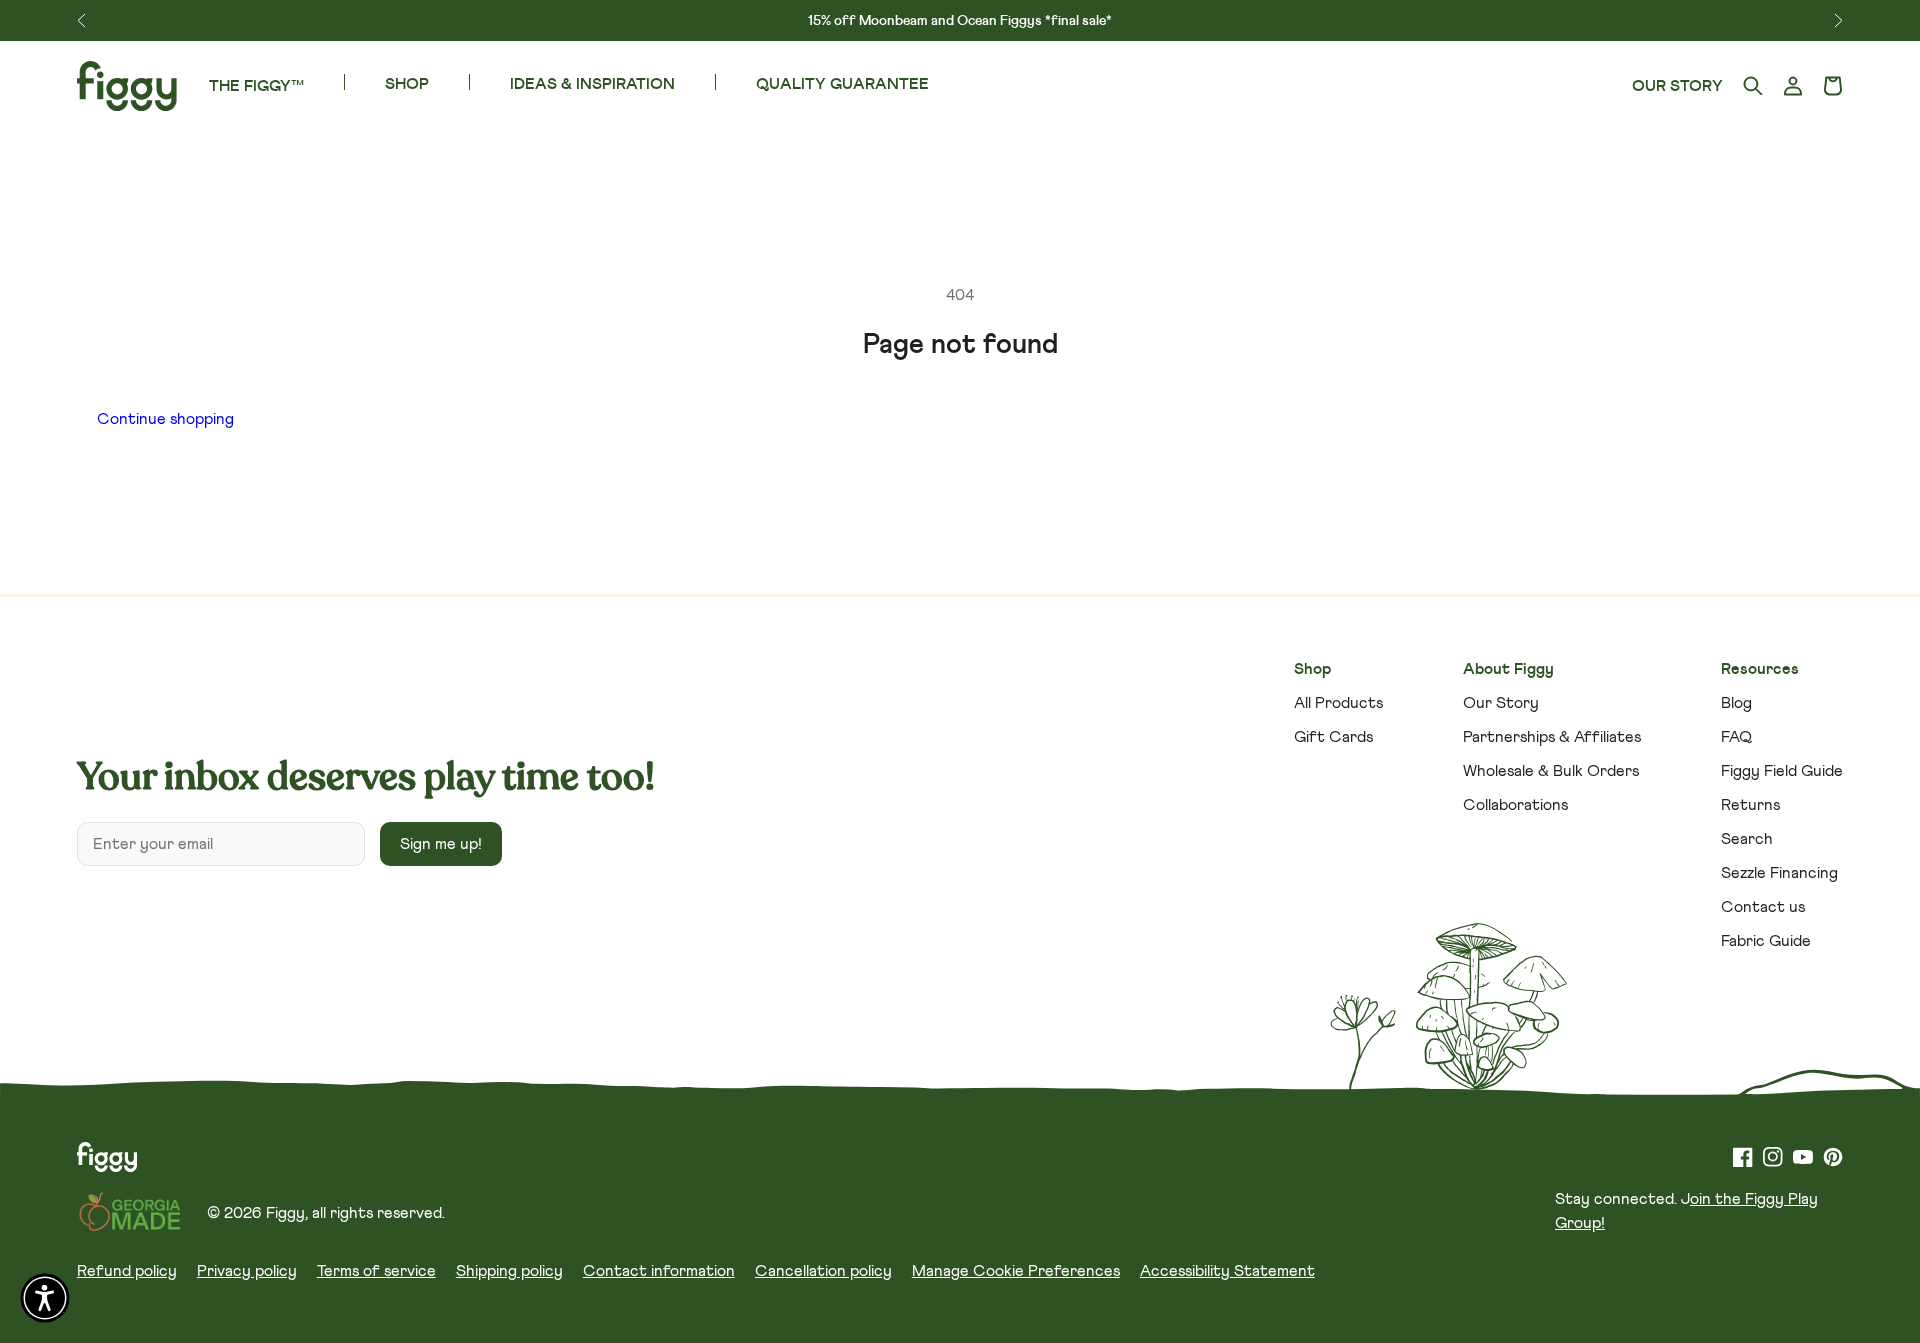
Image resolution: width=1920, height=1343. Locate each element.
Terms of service (376, 1271)
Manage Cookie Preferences (1016, 1271)
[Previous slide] (81, 20)
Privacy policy (247, 1271)
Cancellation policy (823, 1271)
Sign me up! (441, 844)
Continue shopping (165, 419)
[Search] (1753, 86)
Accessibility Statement (1227, 1271)
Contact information (659, 1271)
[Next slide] (1838, 20)
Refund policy (127, 1271)
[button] (1833, 86)
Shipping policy (509, 1271)
